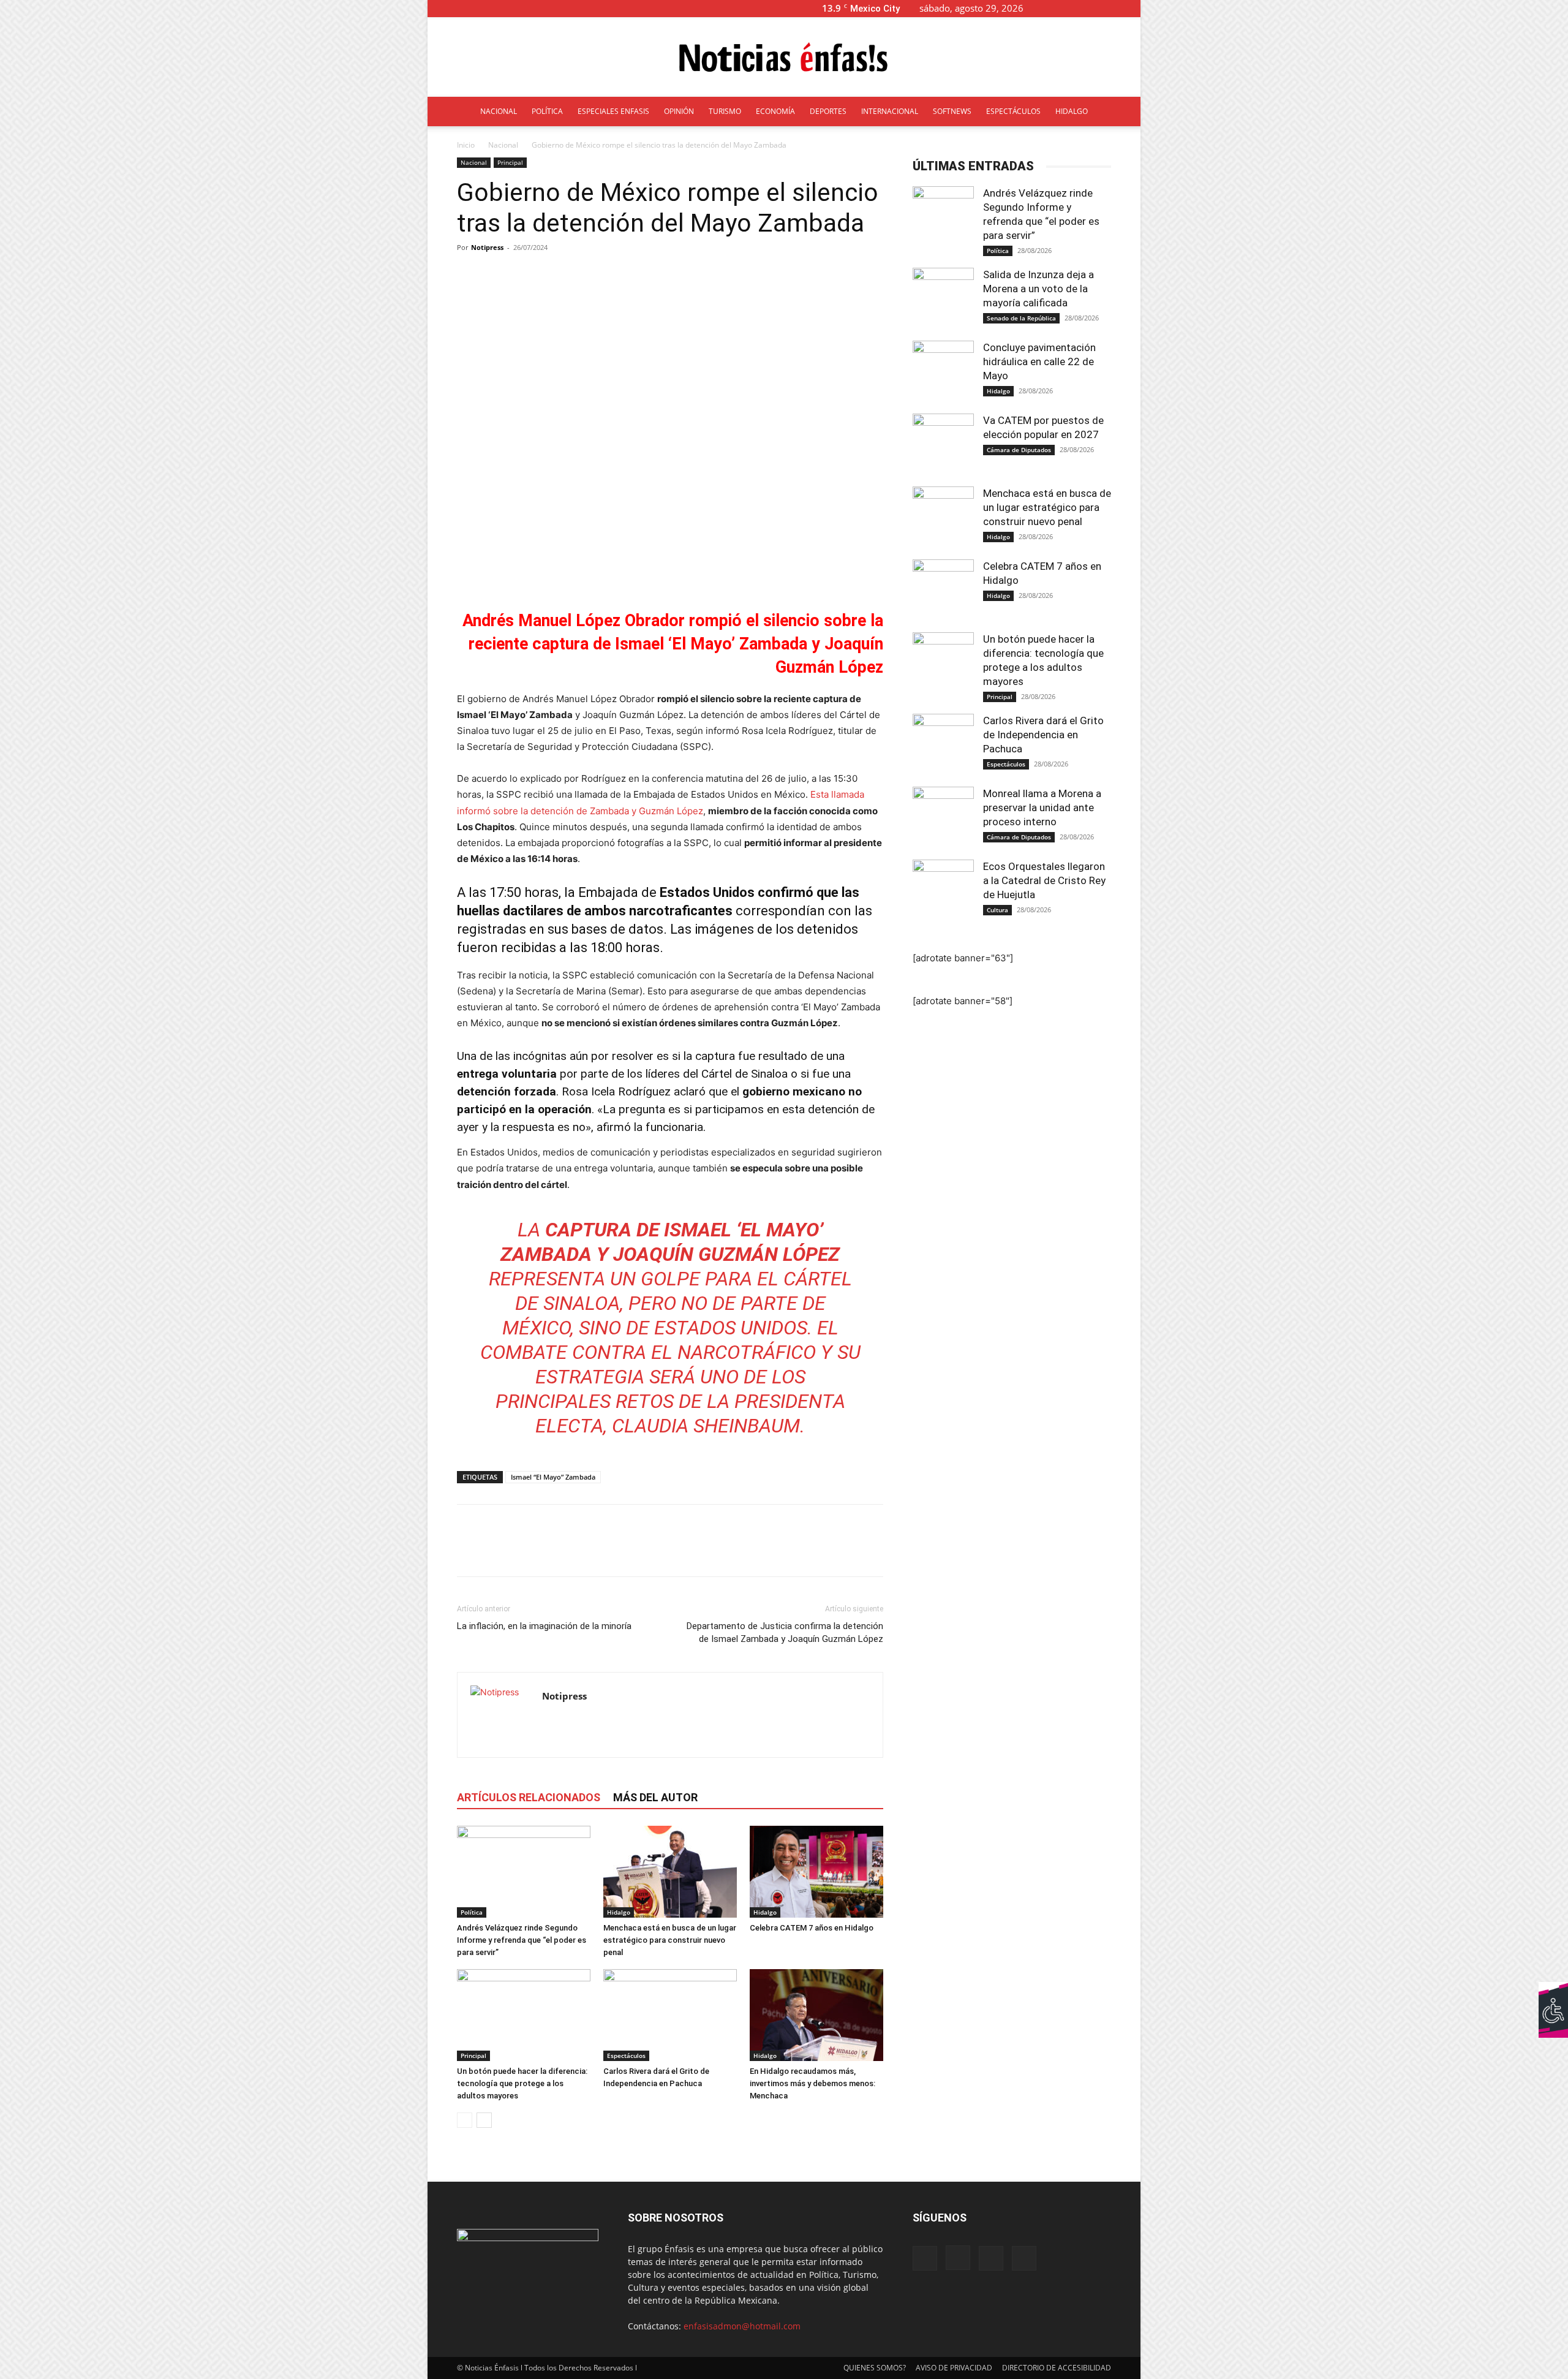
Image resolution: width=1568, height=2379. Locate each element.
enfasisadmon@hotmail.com (742, 2326)
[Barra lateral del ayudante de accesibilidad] (1553, 1997)
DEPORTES (828, 111)
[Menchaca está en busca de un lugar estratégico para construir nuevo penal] (670, 1872)
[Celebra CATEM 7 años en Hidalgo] (816, 1872)
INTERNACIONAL (890, 111)
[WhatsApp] (554, 1551)
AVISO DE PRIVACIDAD (954, 2368)
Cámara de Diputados (1019, 450)
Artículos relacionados (529, 1797)
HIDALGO (1072, 111)
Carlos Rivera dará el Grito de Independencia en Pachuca (1043, 735)
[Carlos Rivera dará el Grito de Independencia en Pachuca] (670, 2015)
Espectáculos (626, 2056)
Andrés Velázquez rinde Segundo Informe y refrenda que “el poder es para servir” (522, 1940)
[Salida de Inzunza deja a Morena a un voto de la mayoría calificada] (943, 298)
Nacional (503, 145)
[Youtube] (1131, 8)
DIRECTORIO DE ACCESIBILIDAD (1057, 2368)
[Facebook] (1071, 8)
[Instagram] (1091, 8)
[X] (1111, 8)
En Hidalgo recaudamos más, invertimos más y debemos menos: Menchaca (812, 2083)
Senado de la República (1021, 318)
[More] (747, 275)
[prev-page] (465, 2120)
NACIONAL (499, 111)
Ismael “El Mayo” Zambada (553, 1477)
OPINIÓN (679, 111)
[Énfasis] (784, 58)
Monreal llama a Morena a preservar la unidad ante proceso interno (1042, 807)
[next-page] (484, 2120)
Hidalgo (619, 1912)
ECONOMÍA (775, 111)
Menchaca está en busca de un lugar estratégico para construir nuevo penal (670, 1940)
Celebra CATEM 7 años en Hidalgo (812, 1928)
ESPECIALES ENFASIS (613, 111)
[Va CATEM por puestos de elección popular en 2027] (943, 444)
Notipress (487, 247)
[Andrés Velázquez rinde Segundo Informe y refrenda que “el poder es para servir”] (524, 1872)
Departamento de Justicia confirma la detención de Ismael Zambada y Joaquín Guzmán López (785, 1632)
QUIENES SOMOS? (875, 2368)
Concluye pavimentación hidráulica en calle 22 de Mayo (1039, 361)
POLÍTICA (547, 111)
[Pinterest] (526, 1551)
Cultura (997, 910)
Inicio (466, 145)
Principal (510, 162)
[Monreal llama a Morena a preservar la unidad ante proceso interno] (943, 817)
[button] (1052, 8)
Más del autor (655, 1797)
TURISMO (725, 111)
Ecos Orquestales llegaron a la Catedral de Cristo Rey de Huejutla (1044, 880)
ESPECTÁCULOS (1013, 111)
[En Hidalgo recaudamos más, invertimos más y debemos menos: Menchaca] (816, 2015)
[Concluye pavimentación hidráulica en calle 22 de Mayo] (943, 371)
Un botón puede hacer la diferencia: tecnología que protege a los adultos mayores (522, 2083)
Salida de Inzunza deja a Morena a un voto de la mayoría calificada (1038, 289)
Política (472, 1912)
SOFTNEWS (952, 111)
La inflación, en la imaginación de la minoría (544, 1626)
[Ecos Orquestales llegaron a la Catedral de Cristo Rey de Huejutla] (943, 890)
